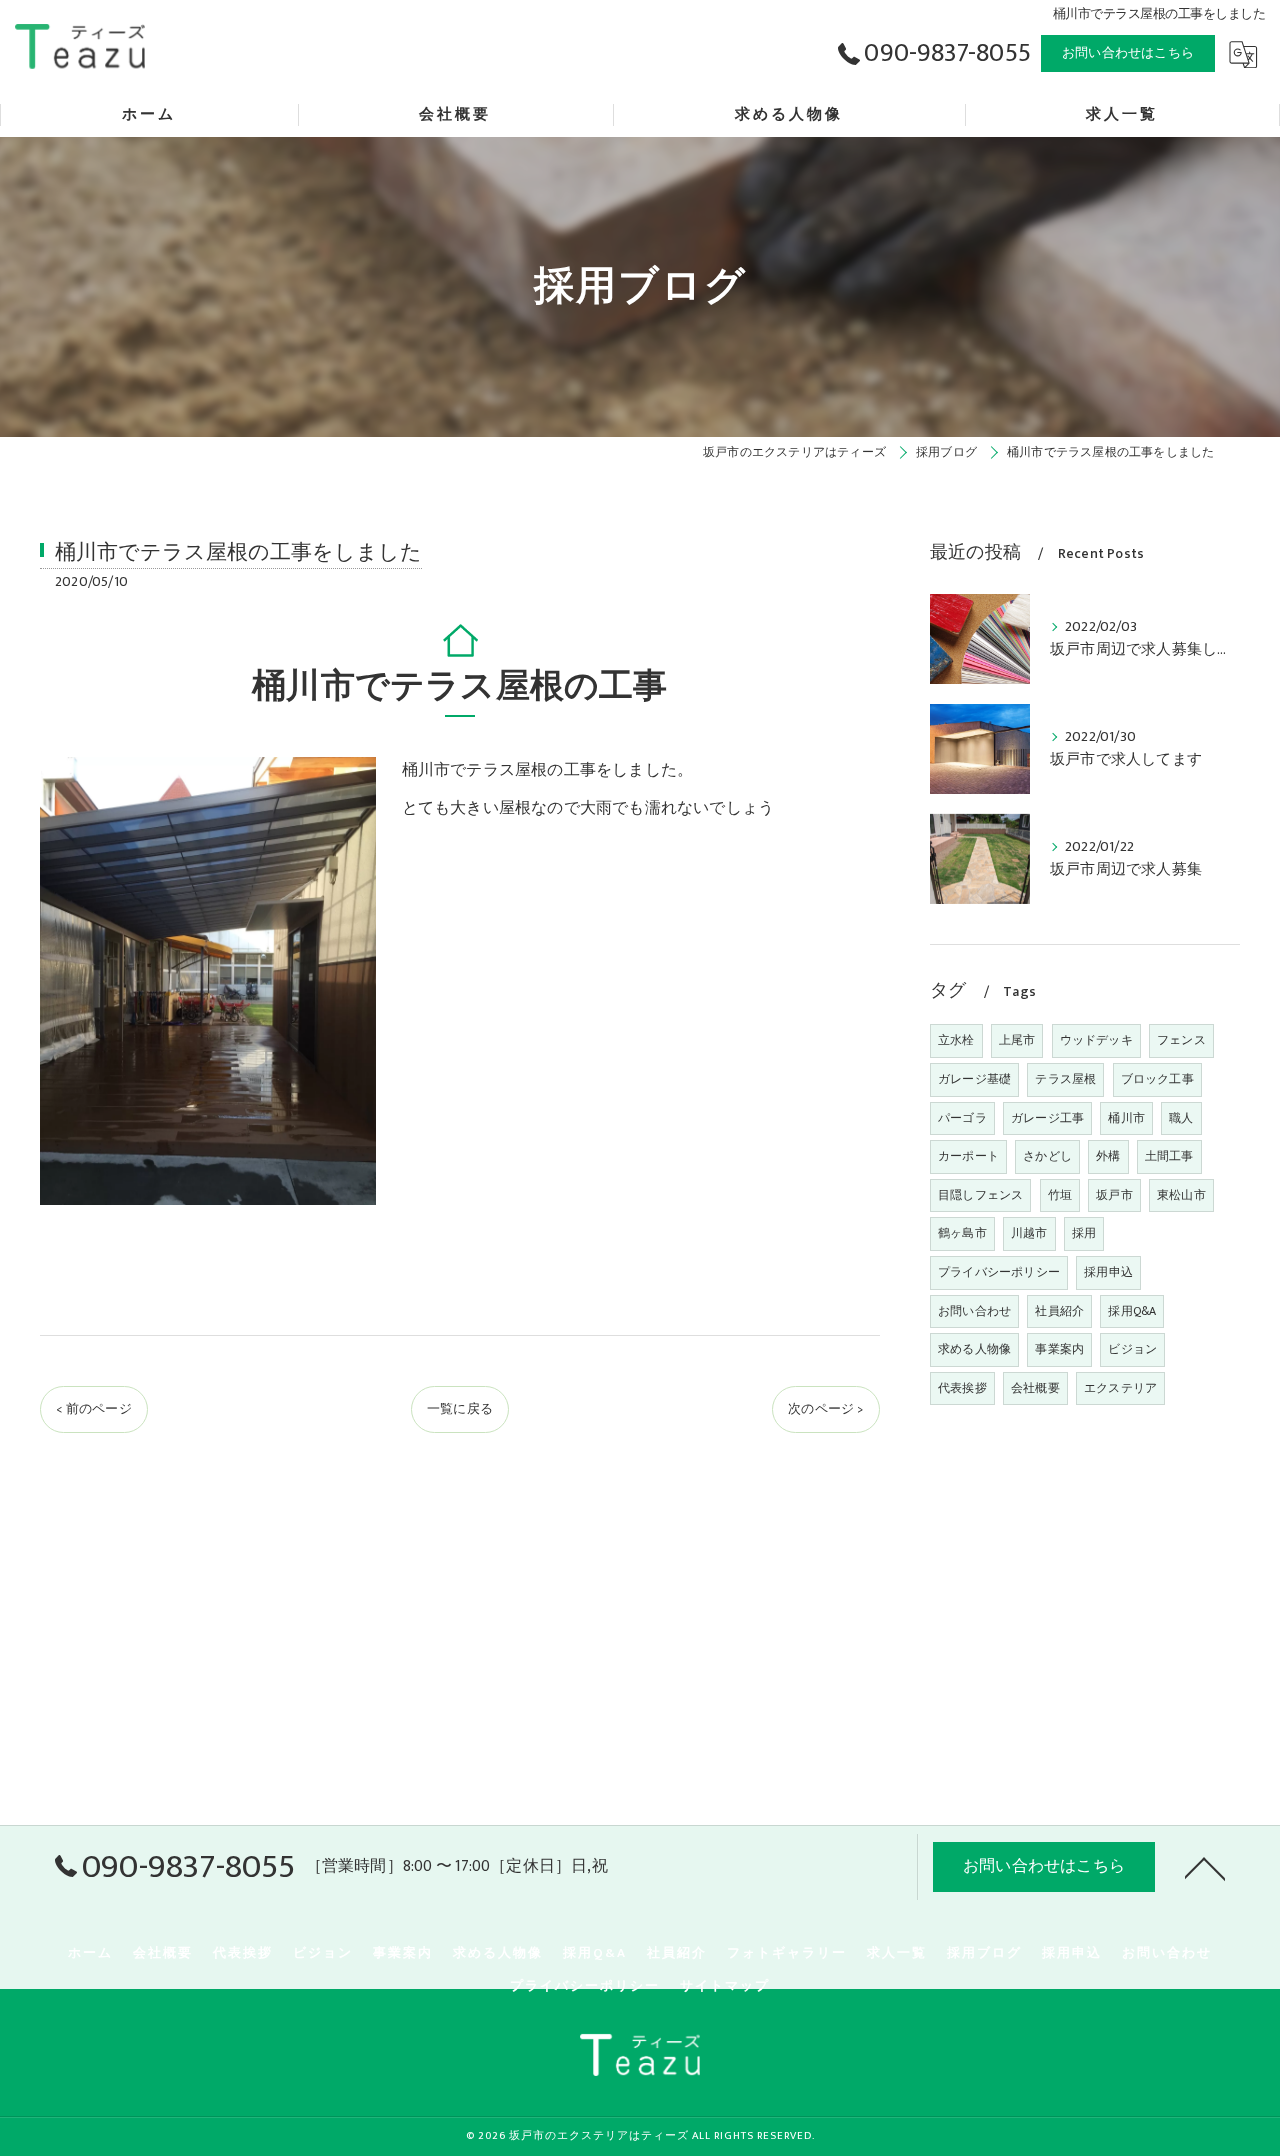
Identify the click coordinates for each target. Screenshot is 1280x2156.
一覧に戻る (460, 1409)
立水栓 (956, 1040)
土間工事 (1169, 1156)
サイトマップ (725, 1986)
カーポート (968, 1156)
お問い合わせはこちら (1128, 53)
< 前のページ (93, 1409)
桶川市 (1126, 1118)
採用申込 (1108, 1272)
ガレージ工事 (1047, 1118)
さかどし (1047, 1156)
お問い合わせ (974, 1311)
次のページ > (825, 1409)
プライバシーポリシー (999, 1272)
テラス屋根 (1065, 1079)
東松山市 (1181, 1195)
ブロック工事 (1157, 1079)
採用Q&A (1132, 1311)
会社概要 (1035, 1388)
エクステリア (1120, 1388)
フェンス (1181, 1040)
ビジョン (1132, 1349)
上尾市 (1017, 1040)
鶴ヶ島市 (962, 1233)
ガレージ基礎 (974, 1079)
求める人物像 (974, 1349)
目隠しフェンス (980, 1195)
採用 (1084, 1233)
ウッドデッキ (1096, 1040)
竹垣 (1060, 1195)
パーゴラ (962, 1118)
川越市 (1029, 1233)
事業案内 (1059, 1349)
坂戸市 (1114, 1195)
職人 (1181, 1118)
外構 (1108, 1156)
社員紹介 (1059, 1311)
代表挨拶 (962, 1388)
